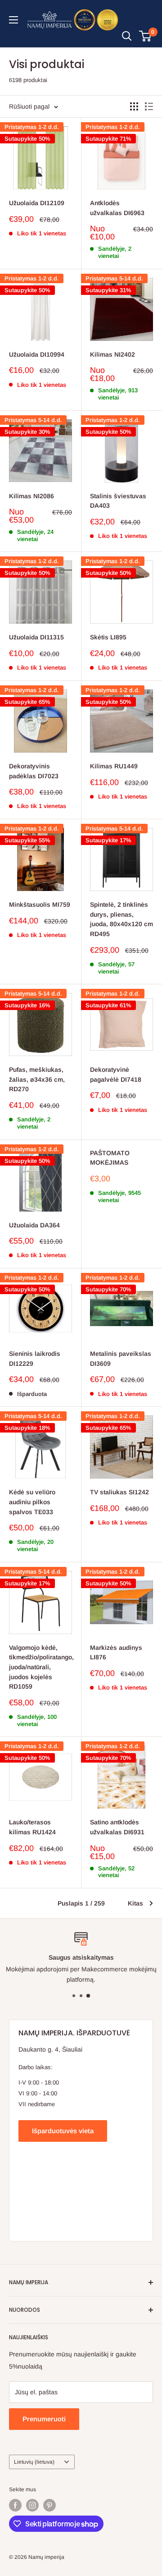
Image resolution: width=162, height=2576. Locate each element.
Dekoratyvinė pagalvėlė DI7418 (116, 1074)
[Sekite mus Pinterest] (49, 2505)
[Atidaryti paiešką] (127, 36)
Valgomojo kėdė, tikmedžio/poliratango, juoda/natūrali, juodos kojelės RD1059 (40, 1667)
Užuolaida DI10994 (37, 354)
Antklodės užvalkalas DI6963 (117, 208)
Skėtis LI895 (108, 637)
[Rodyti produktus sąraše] (149, 106)
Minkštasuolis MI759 (40, 905)
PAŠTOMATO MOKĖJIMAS (110, 1158)
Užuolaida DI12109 (37, 203)
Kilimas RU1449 (114, 766)
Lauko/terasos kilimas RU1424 (32, 1827)
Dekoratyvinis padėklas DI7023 (34, 771)
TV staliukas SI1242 (119, 1492)
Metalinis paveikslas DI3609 (121, 1359)
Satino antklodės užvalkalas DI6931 (117, 1827)
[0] (146, 36)
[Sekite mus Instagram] (32, 2505)
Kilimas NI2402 (112, 354)
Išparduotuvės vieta (63, 2131)
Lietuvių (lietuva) (34, 2462)
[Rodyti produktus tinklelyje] (134, 106)
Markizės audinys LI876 (116, 1653)
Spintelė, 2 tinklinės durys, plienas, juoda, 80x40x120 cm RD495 (121, 919)
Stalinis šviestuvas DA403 (118, 501)
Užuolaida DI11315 (36, 637)
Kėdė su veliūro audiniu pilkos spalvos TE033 (32, 1502)
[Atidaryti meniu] (13, 20)
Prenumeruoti (44, 2419)
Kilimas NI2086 (31, 496)
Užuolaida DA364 (34, 1225)
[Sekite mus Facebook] (15, 2505)
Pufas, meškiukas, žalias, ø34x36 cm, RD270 (37, 1079)
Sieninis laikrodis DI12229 (35, 1359)
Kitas (135, 1903)
